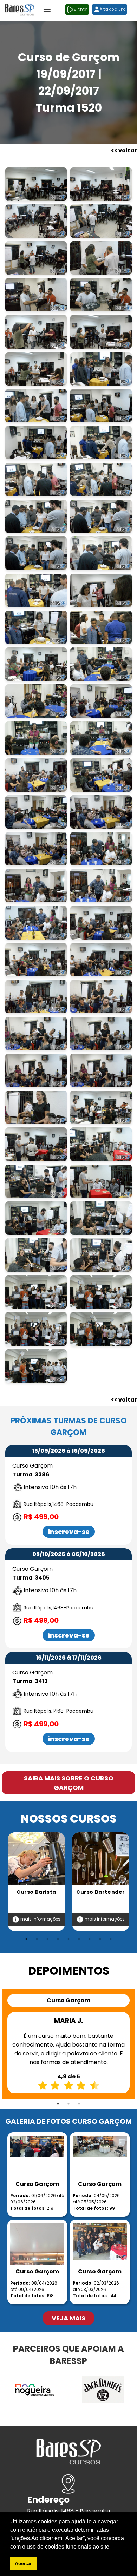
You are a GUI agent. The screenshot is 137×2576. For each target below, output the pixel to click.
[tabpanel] (36, 1882)
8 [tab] (100, 1939)
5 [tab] (68, 1939)
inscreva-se (69, 1532)
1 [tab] (26, 1939)
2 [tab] (37, 1939)
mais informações (40, 1919)
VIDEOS (81, 10)
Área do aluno (113, 9)
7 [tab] (90, 1939)
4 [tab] (58, 1939)
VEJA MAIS (68, 2318)
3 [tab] (47, 1939)
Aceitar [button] (23, 2563)
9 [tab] (111, 1939)
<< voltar (124, 150)
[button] (113, 2547)
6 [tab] (79, 1939)
